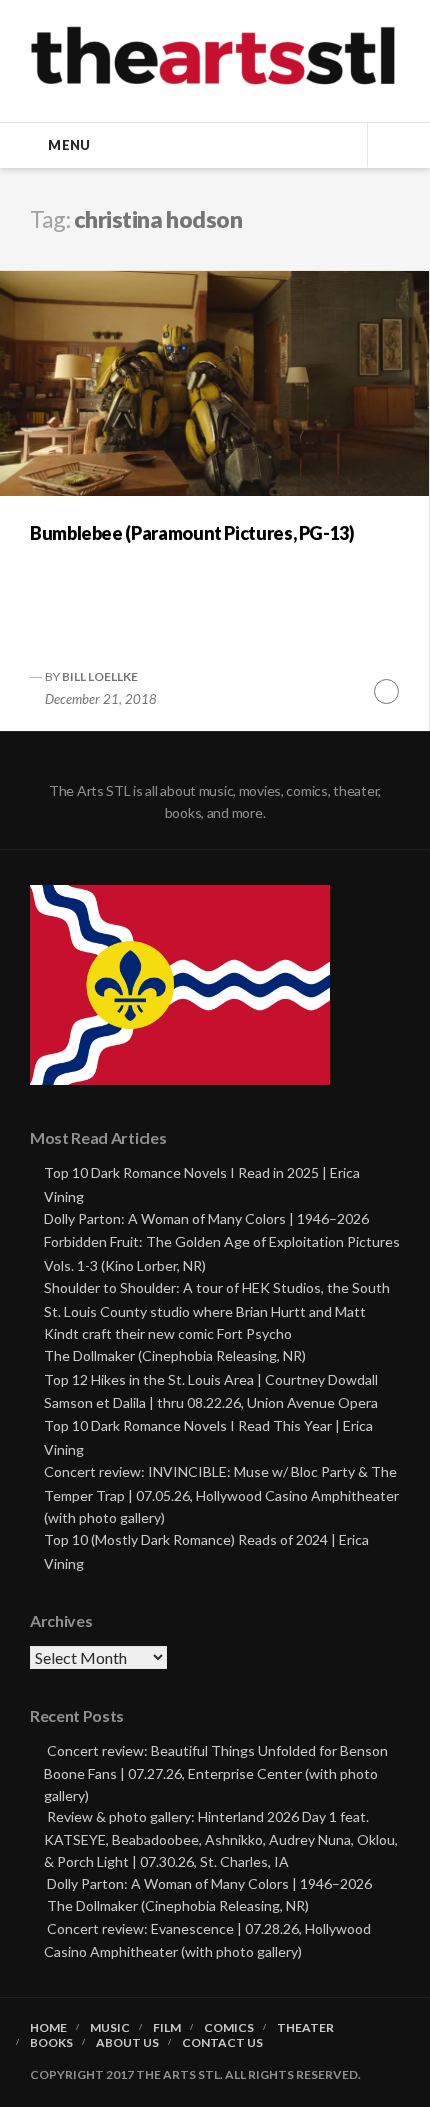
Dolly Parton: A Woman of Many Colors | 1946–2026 (206, 1218)
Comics (229, 2028)
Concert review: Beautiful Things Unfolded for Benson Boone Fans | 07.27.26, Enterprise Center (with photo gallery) (216, 1772)
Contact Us (222, 2043)
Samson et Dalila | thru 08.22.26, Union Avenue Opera (211, 1402)
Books (51, 2043)
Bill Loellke (100, 676)
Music (110, 2028)
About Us (127, 2043)
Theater (305, 2028)
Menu (69, 145)
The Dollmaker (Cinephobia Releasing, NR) (175, 1355)
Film (167, 2028)
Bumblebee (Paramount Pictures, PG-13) (192, 533)
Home (48, 2028)
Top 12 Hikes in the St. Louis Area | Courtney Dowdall (211, 1379)
